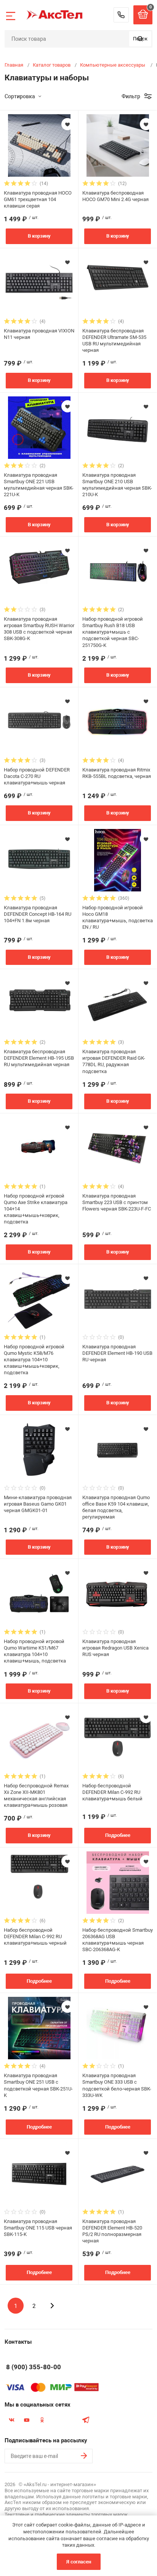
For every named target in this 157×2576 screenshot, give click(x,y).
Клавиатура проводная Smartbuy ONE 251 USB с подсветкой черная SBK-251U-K (38, 2085)
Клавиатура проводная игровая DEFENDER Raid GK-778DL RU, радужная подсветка (114, 1061)
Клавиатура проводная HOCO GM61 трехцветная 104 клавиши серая (38, 199)
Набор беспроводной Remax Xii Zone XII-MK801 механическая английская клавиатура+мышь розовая (36, 1795)
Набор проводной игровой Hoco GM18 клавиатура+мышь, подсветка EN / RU (118, 917)
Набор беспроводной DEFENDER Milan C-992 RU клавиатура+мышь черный (35, 1936)
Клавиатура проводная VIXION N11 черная (39, 334)
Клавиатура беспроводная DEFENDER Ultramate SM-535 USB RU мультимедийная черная (114, 340)
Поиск (140, 39)
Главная (14, 65)
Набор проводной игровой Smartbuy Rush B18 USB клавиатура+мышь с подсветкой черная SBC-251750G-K (113, 632)
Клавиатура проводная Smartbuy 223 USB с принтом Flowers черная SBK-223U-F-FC (117, 1202)
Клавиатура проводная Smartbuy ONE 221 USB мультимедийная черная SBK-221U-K (39, 485)
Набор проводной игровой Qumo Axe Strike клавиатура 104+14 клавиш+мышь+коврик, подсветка (36, 1209)
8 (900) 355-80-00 (121, 15)
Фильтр (131, 96)
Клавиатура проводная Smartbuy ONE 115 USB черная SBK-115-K (38, 2228)
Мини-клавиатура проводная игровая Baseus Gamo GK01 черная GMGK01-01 (38, 1504)
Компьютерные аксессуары (113, 65)
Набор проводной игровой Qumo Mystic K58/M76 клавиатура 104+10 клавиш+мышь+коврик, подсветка (34, 1360)
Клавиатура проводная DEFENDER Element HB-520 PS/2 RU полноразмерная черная (112, 2231)
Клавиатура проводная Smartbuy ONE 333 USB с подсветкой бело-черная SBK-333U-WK (117, 2085)
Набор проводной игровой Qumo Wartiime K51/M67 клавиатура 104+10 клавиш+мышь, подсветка (35, 1651)
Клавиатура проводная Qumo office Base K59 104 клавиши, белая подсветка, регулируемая (116, 1507)
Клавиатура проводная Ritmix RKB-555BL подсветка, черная (117, 773)
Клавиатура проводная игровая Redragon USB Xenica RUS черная (115, 1648)
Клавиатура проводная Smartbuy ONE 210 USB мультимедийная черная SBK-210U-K (117, 485)
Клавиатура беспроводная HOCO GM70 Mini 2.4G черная (115, 196)
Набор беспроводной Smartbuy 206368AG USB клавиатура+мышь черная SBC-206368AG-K (118, 1940)
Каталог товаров (52, 65)
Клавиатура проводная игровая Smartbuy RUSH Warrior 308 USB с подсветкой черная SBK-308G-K (39, 629)
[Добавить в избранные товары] (67, 124)
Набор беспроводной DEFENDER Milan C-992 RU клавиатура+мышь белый (112, 1792)
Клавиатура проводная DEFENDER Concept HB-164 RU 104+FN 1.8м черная (38, 914)
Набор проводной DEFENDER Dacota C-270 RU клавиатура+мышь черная (37, 776)
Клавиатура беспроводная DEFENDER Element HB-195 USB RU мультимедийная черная (39, 1058)
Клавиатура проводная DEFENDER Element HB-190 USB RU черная (117, 1353)
